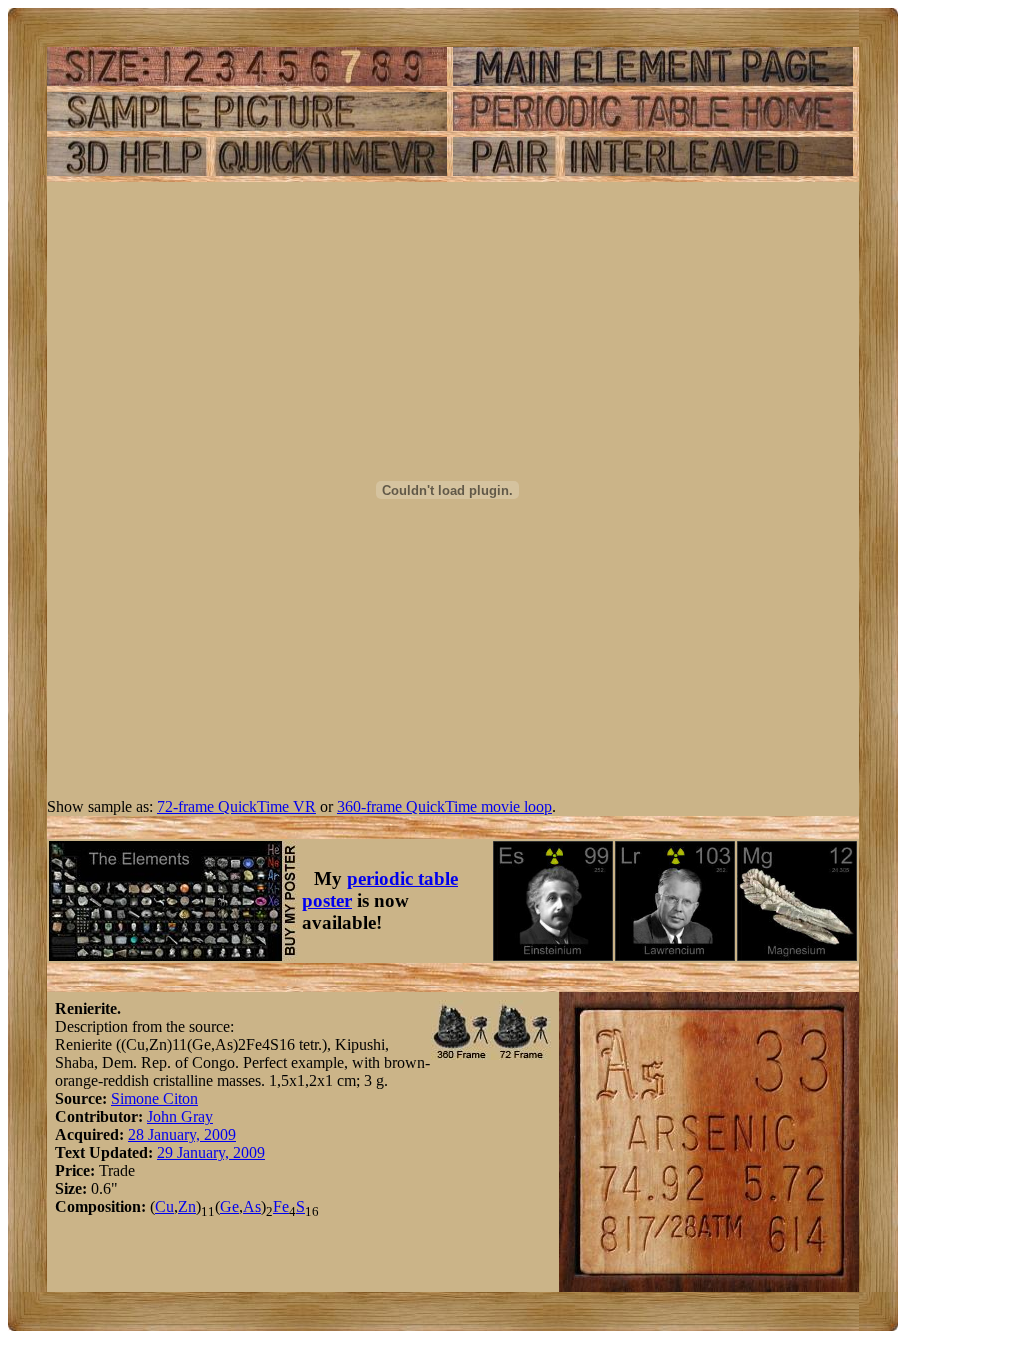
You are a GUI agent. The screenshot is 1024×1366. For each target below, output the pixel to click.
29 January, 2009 (211, 1152)
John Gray (180, 1116)
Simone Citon (154, 1098)
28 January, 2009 (182, 1134)
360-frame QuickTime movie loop (444, 806)
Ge (229, 1206)
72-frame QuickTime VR (236, 806)
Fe (281, 1206)
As (252, 1206)
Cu (164, 1206)
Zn (187, 1206)
